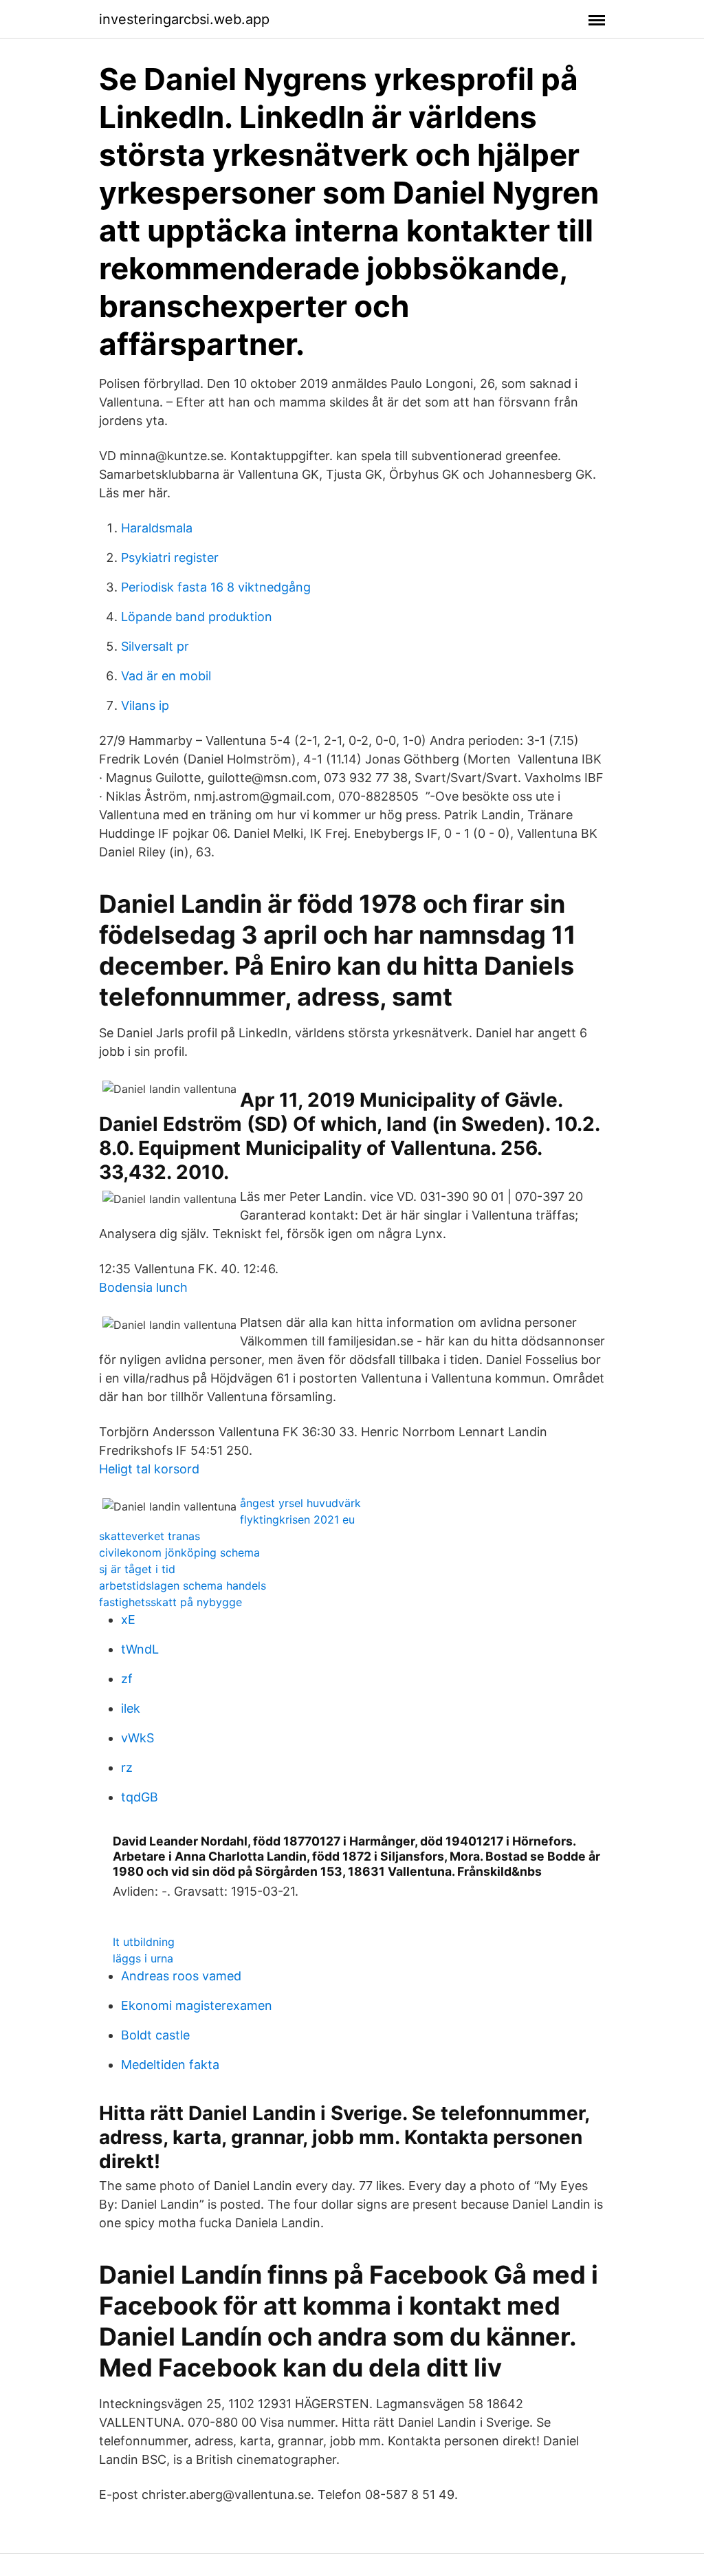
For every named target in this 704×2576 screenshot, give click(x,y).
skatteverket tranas (150, 1536)
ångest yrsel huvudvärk (300, 1503)
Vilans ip (145, 705)
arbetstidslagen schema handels (183, 1585)
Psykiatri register (170, 558)
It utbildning (144, 1942)
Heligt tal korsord (149, 1469)
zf (127, 1679)
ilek (131, 1708)
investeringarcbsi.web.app (184, 19)
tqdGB (140, 1797)
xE (128, 1620)
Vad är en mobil (166, 676)
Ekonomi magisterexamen (197, 2005)
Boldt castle (155, 2035)
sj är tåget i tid (137, 1569)
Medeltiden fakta (170, 2065)
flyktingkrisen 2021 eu (297, 1519)
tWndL (140, 1649)
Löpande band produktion (197, 617)
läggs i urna (143, 1958)
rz (127, 1767)
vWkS (137, 1738)
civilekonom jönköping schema (179, 1552)
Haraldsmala (157, 528)
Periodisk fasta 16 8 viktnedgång (216, 587)
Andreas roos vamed (181, 1976)
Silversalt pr (155, 646)
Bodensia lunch (143, 1287)
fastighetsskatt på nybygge (170, 1602)
